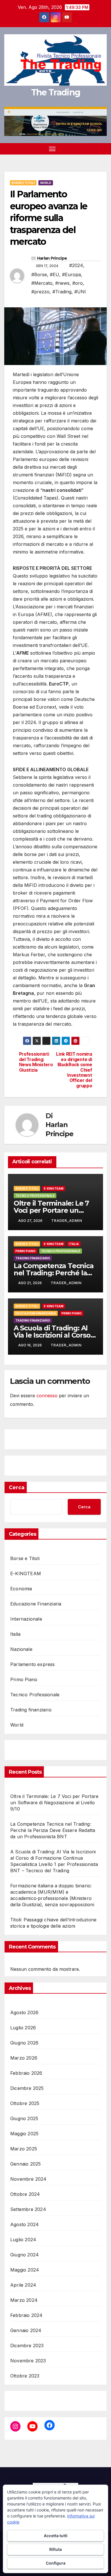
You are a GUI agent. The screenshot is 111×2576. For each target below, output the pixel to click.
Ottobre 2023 (25, 2376)
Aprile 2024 (23, 2285)
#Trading (62, 292)
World (46, 183)
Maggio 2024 (25, 2270)
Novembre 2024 (28, 2179)
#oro (78, 283)
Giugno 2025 (24, 2118)
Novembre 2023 (28, 2361)
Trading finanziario (33, 1258)
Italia (74, 1244)
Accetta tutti (56, 2536)
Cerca (17, 1488)
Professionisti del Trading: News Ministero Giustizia (36, 1062)
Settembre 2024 (28, 2209)
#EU (55, 274)
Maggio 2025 (24, 2134)
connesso (47, 1396)
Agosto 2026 (24, 2012)
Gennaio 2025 (25, 2164)
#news (62, 283)
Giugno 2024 (24, 2255)
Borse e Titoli (23, 183)
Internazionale (26, 1619)
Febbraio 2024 (26, 2315)
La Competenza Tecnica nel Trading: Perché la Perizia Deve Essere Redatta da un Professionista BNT (53, 1830)
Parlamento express (33, 1664)
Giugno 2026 (24, 2043)
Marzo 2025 (24, 2149)
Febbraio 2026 (26, 2073)
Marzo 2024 (24, 2300)
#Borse (39, 274)
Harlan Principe (52, 258)
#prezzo (40, 292)
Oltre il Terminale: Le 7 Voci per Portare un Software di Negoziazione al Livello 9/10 (54, 1803)
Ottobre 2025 (25, 2103)
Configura (56, 2563)
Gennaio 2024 (26, 2330)
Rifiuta (55, 2549)
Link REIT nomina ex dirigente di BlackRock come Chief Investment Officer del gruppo (74, 1070)
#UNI (80, 292)
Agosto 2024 (24, 2224)
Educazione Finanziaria (36, 1313)
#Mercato (42, 283)
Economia (21, 1589)
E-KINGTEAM (54, 1188)
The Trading (55, 92)
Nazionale (21, 1649)
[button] (93, 149)
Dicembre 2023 (27, 2346)
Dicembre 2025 (27, 2088)
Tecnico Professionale (35, 1196)
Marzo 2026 (24, 2058)
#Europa (71, 274)
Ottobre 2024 (25, 2194)
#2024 (76, 265)
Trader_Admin (67, 1221)
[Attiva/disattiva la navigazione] (52, 149)
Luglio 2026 (23, 2028)
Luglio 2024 (23, 2240)
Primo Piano (25, 1251)
